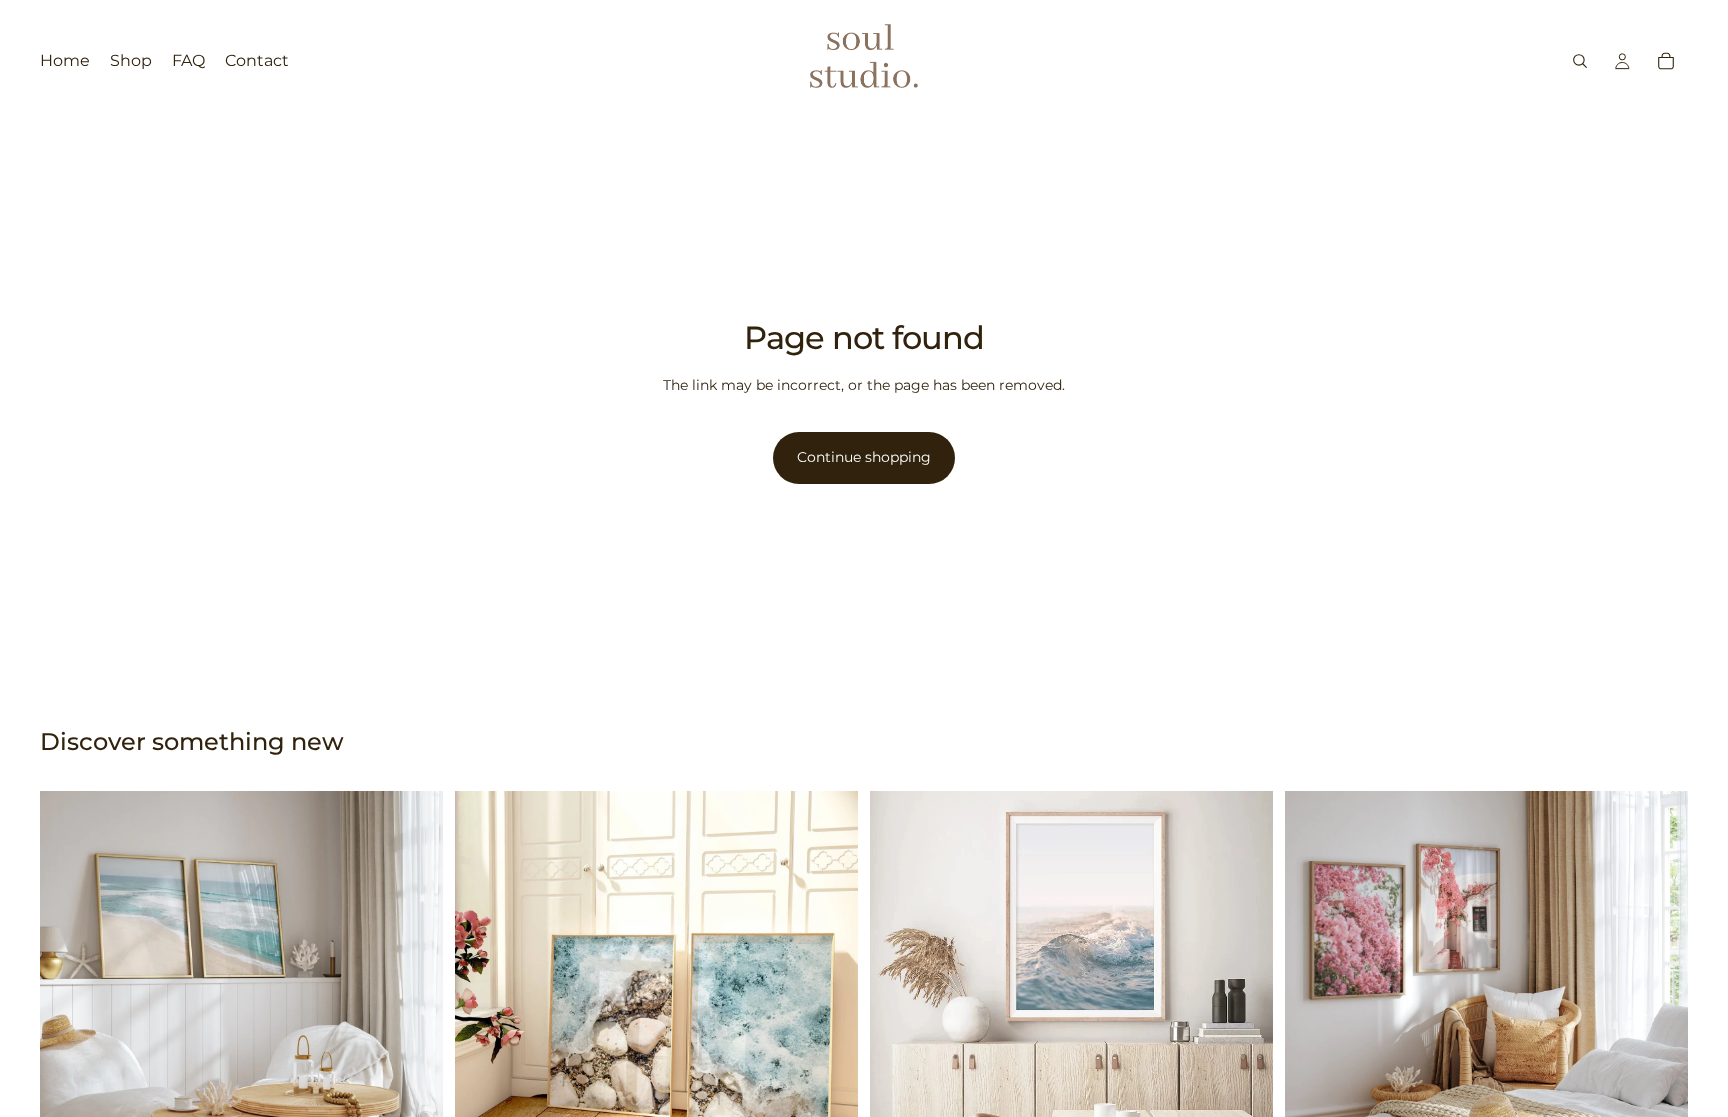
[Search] (1580, 61)
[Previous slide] (70, 993)
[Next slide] (413, 993)
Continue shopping (864, 457)
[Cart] (1666, 61)
